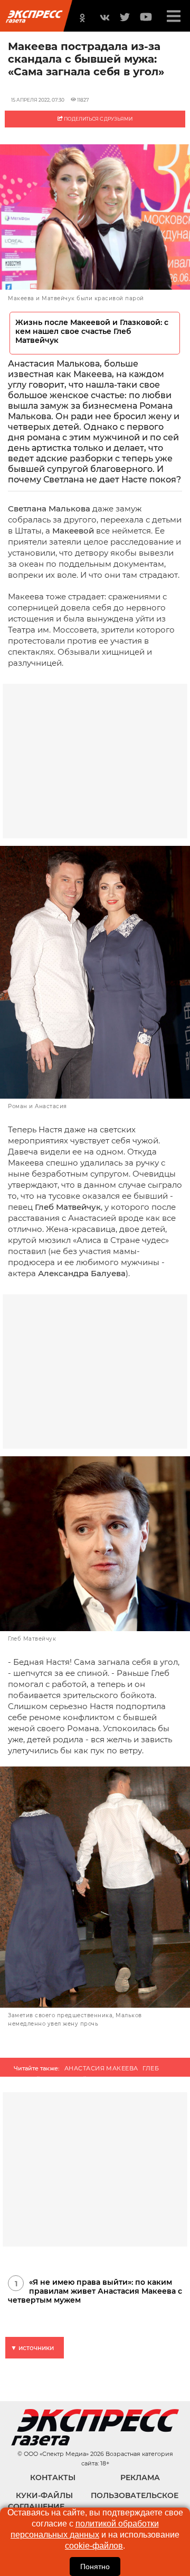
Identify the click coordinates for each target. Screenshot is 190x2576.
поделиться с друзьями (98, 119)
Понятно (95, 2567)
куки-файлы (44, 2495)
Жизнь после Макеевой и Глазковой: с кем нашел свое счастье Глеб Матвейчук (92, 332)
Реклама (140, 2478)
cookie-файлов (94, 2546)
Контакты (53, 2478)
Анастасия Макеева (101, 2068)
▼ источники (32, 2348)
